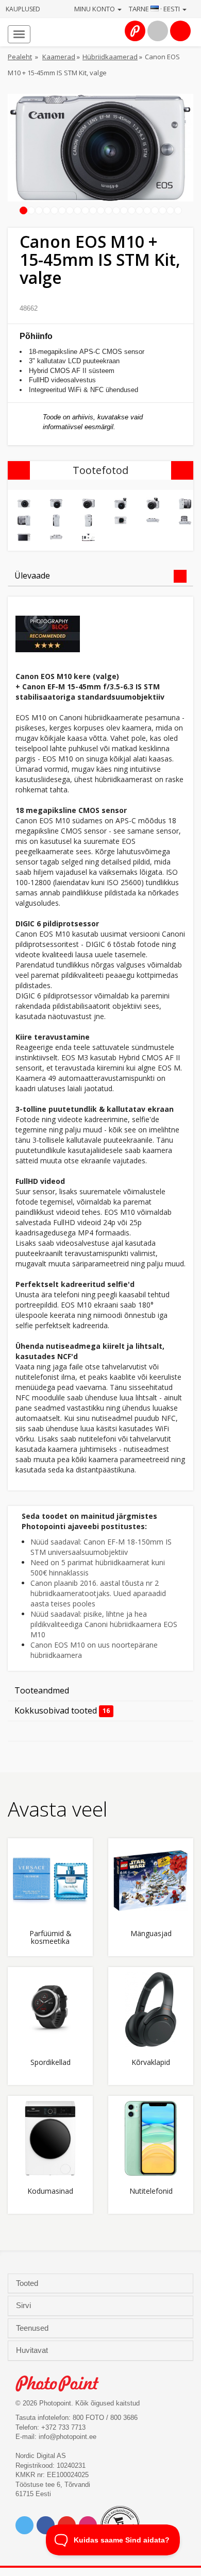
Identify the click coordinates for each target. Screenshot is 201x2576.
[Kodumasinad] (50, 2138)
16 (140, 211)
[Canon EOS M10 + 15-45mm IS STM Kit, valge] (24, 504)
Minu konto (95, 9)
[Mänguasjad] (151, 1881)
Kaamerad (59, 57)
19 (163, 211)
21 (178, 211)
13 (116, 211)
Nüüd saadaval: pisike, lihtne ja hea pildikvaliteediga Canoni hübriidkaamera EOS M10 (104, 1624)
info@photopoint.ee (68, 2437)
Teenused (33, 2328)
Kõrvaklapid (151, 2063)
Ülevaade (32, 575)
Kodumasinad (50, 2191)
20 (171, 211)
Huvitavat (33, 2350)
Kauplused (23, 9)
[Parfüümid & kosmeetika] (50, 1881)
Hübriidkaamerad (110, 57)
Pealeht (20, 57)
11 (101, 211)
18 (155, 211)
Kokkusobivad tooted (62, 1710)
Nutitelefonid (151, 2191)
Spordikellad (51, 2063)
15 (132, 211)
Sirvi (24, 2306)
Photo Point (63, 2384)
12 (109, 211)
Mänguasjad (151, 1934)
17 (147, 211)
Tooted (28, 2283)
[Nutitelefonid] (151, 2138)
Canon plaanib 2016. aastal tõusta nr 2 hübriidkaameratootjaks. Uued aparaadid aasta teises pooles (98, 1593)
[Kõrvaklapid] (151, 2010)
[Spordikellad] (50, 2010)
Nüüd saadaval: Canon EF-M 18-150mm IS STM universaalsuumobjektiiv (101, 1547)
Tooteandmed (42, 1690)
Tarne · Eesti (155, 9)
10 (93, 211)
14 (124, 211)
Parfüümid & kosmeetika (51, 1938)
